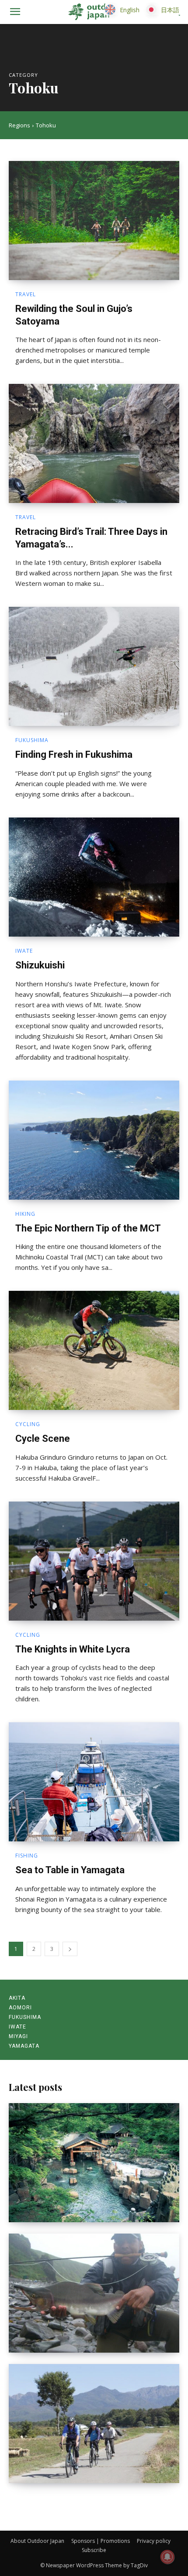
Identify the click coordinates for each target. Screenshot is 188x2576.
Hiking (25, 1214)
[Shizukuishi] (94, 877)
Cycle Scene (43, 1439)
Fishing (27, 1856)
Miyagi (18, 2036)
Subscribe (94, 2550)
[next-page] (70, 1949)
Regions (19, 125)
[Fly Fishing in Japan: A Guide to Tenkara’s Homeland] (94, 2293)
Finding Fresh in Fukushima (74, 754)
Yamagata (24, 2046)
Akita (17, 1998)
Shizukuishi (40, 965)
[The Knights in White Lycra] (94, 1561)
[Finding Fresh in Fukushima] (94, 666)
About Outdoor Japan (37, 2541)
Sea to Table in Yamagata (70, 1870)
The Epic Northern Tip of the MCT (88, 1228)
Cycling (28, 1424)
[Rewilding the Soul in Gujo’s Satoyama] (94, 221)
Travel (26, 294)
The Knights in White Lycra (73, 1649)
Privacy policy (154, 2541)
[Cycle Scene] (94, 1350)
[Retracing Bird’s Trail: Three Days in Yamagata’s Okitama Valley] (94, 443)
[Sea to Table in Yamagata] (94, 1782)
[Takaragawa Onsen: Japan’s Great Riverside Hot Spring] (94, 2163)
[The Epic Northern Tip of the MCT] (94, 1140)
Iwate (24, 951)
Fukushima (32, 740)
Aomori (20, 2008)
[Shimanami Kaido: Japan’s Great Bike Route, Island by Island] (94, 2424)
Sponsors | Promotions (101, 2541)
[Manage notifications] (167, 2557)
